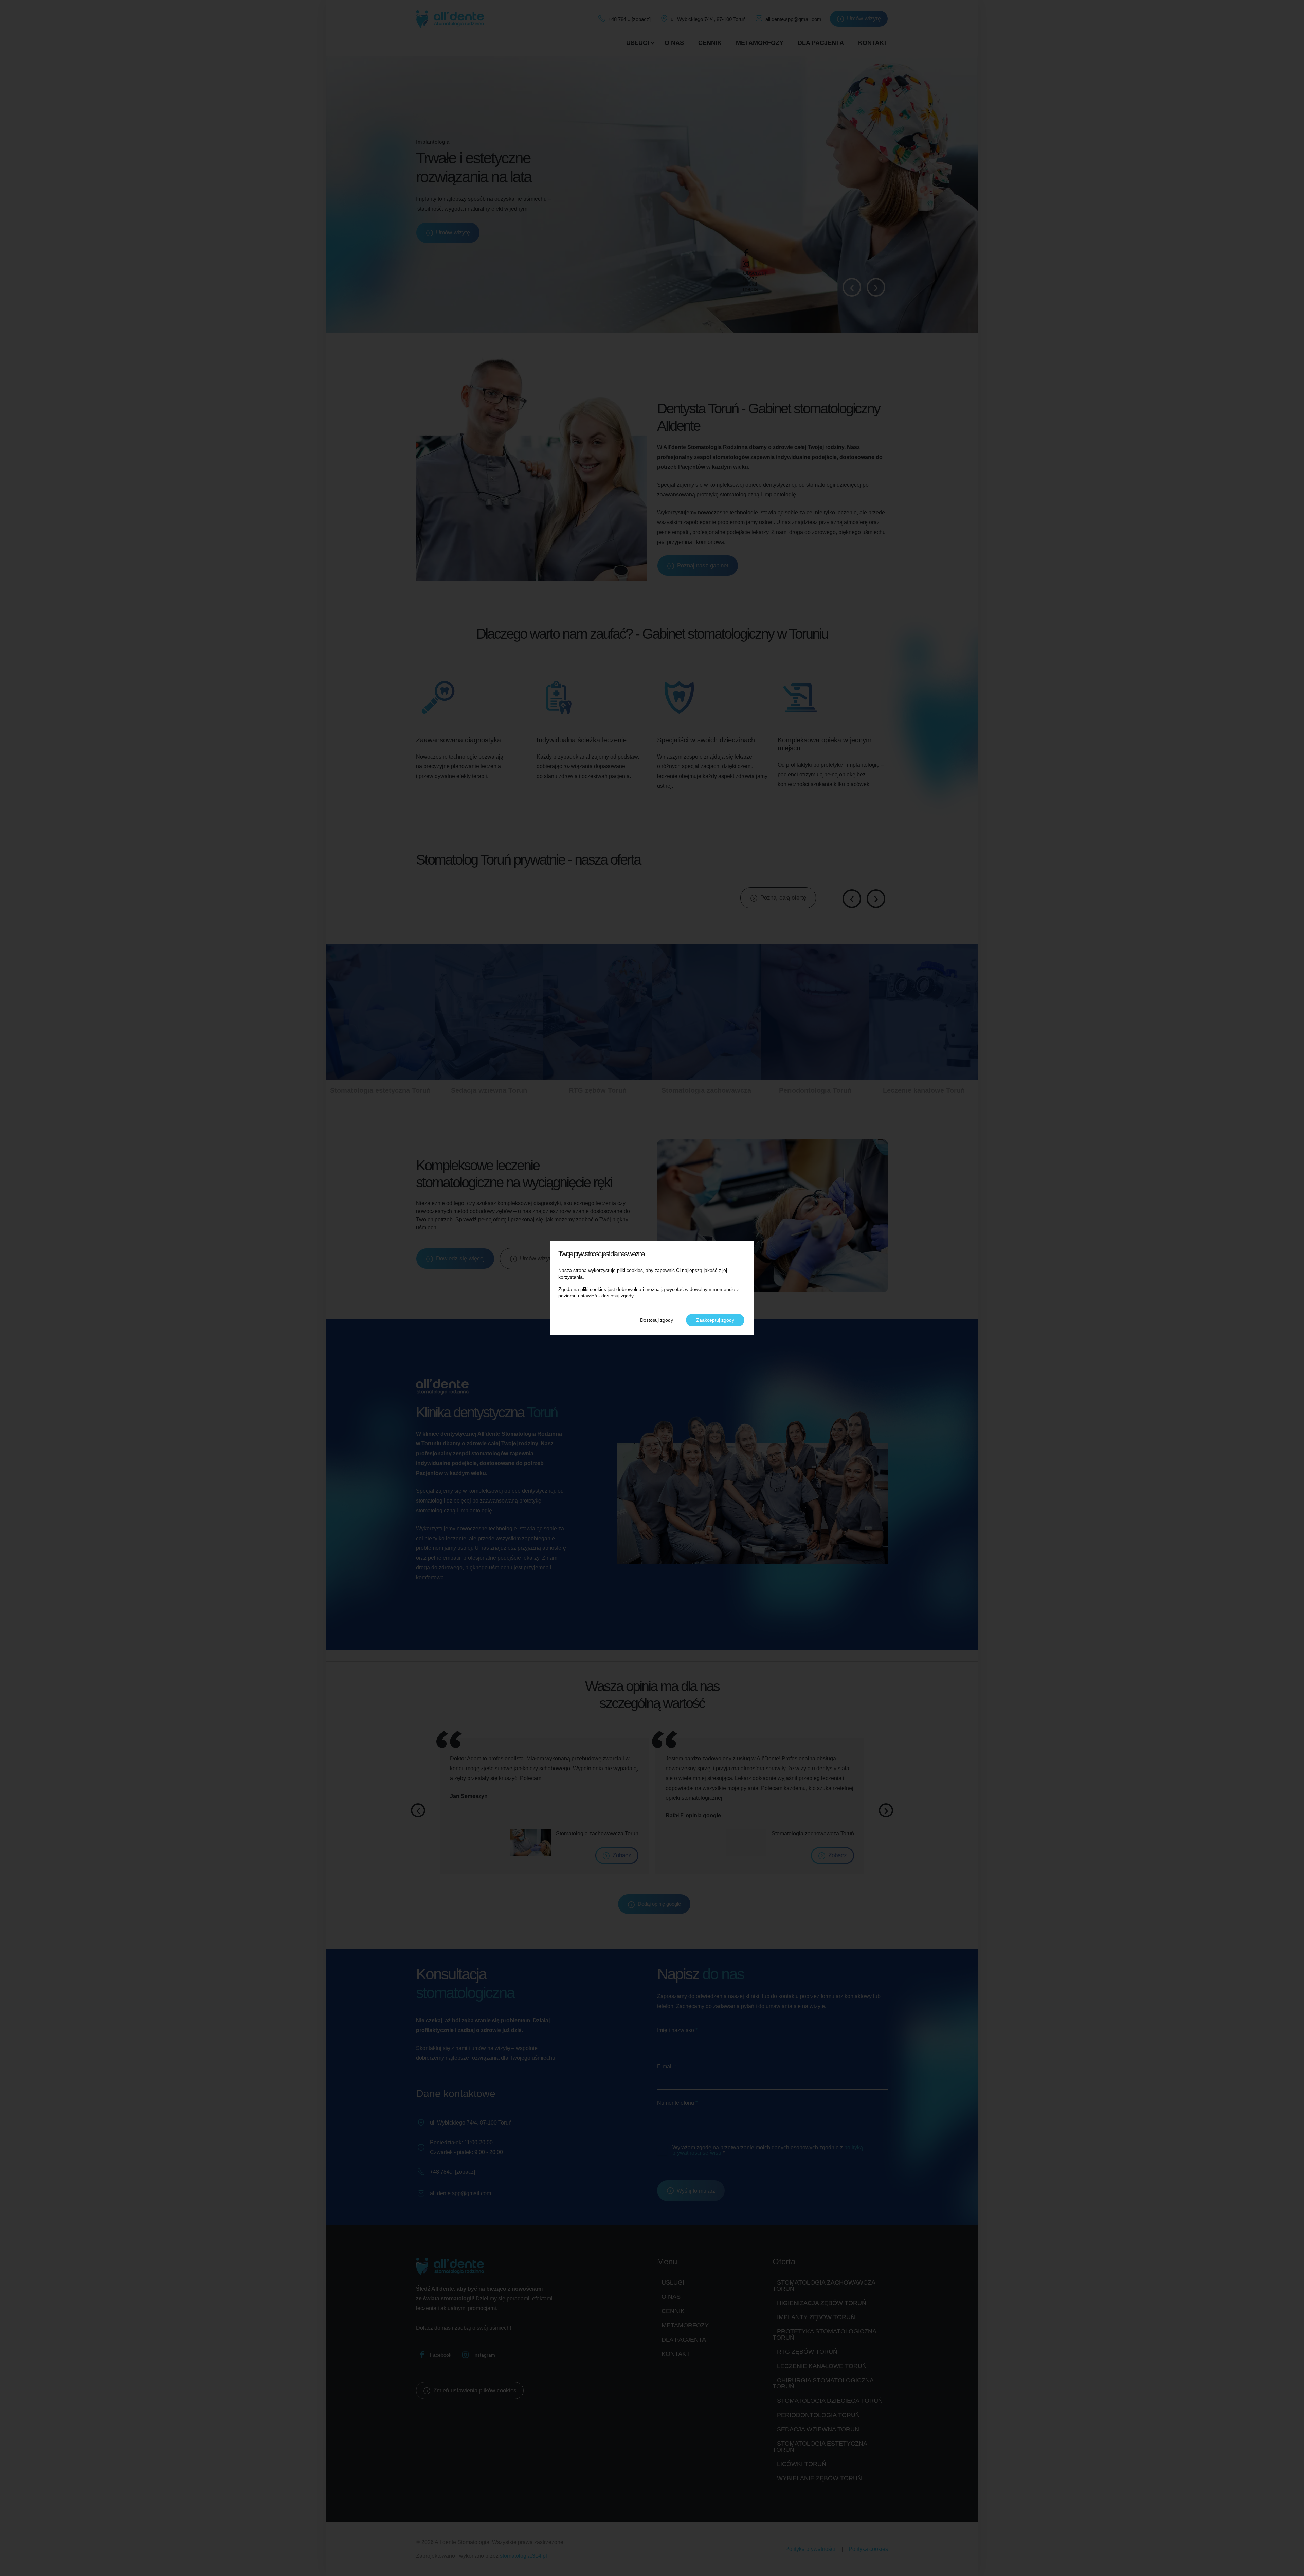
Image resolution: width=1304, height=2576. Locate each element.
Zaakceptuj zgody (715, 1320)
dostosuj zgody (618, 1296)
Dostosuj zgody (657, 1320)
